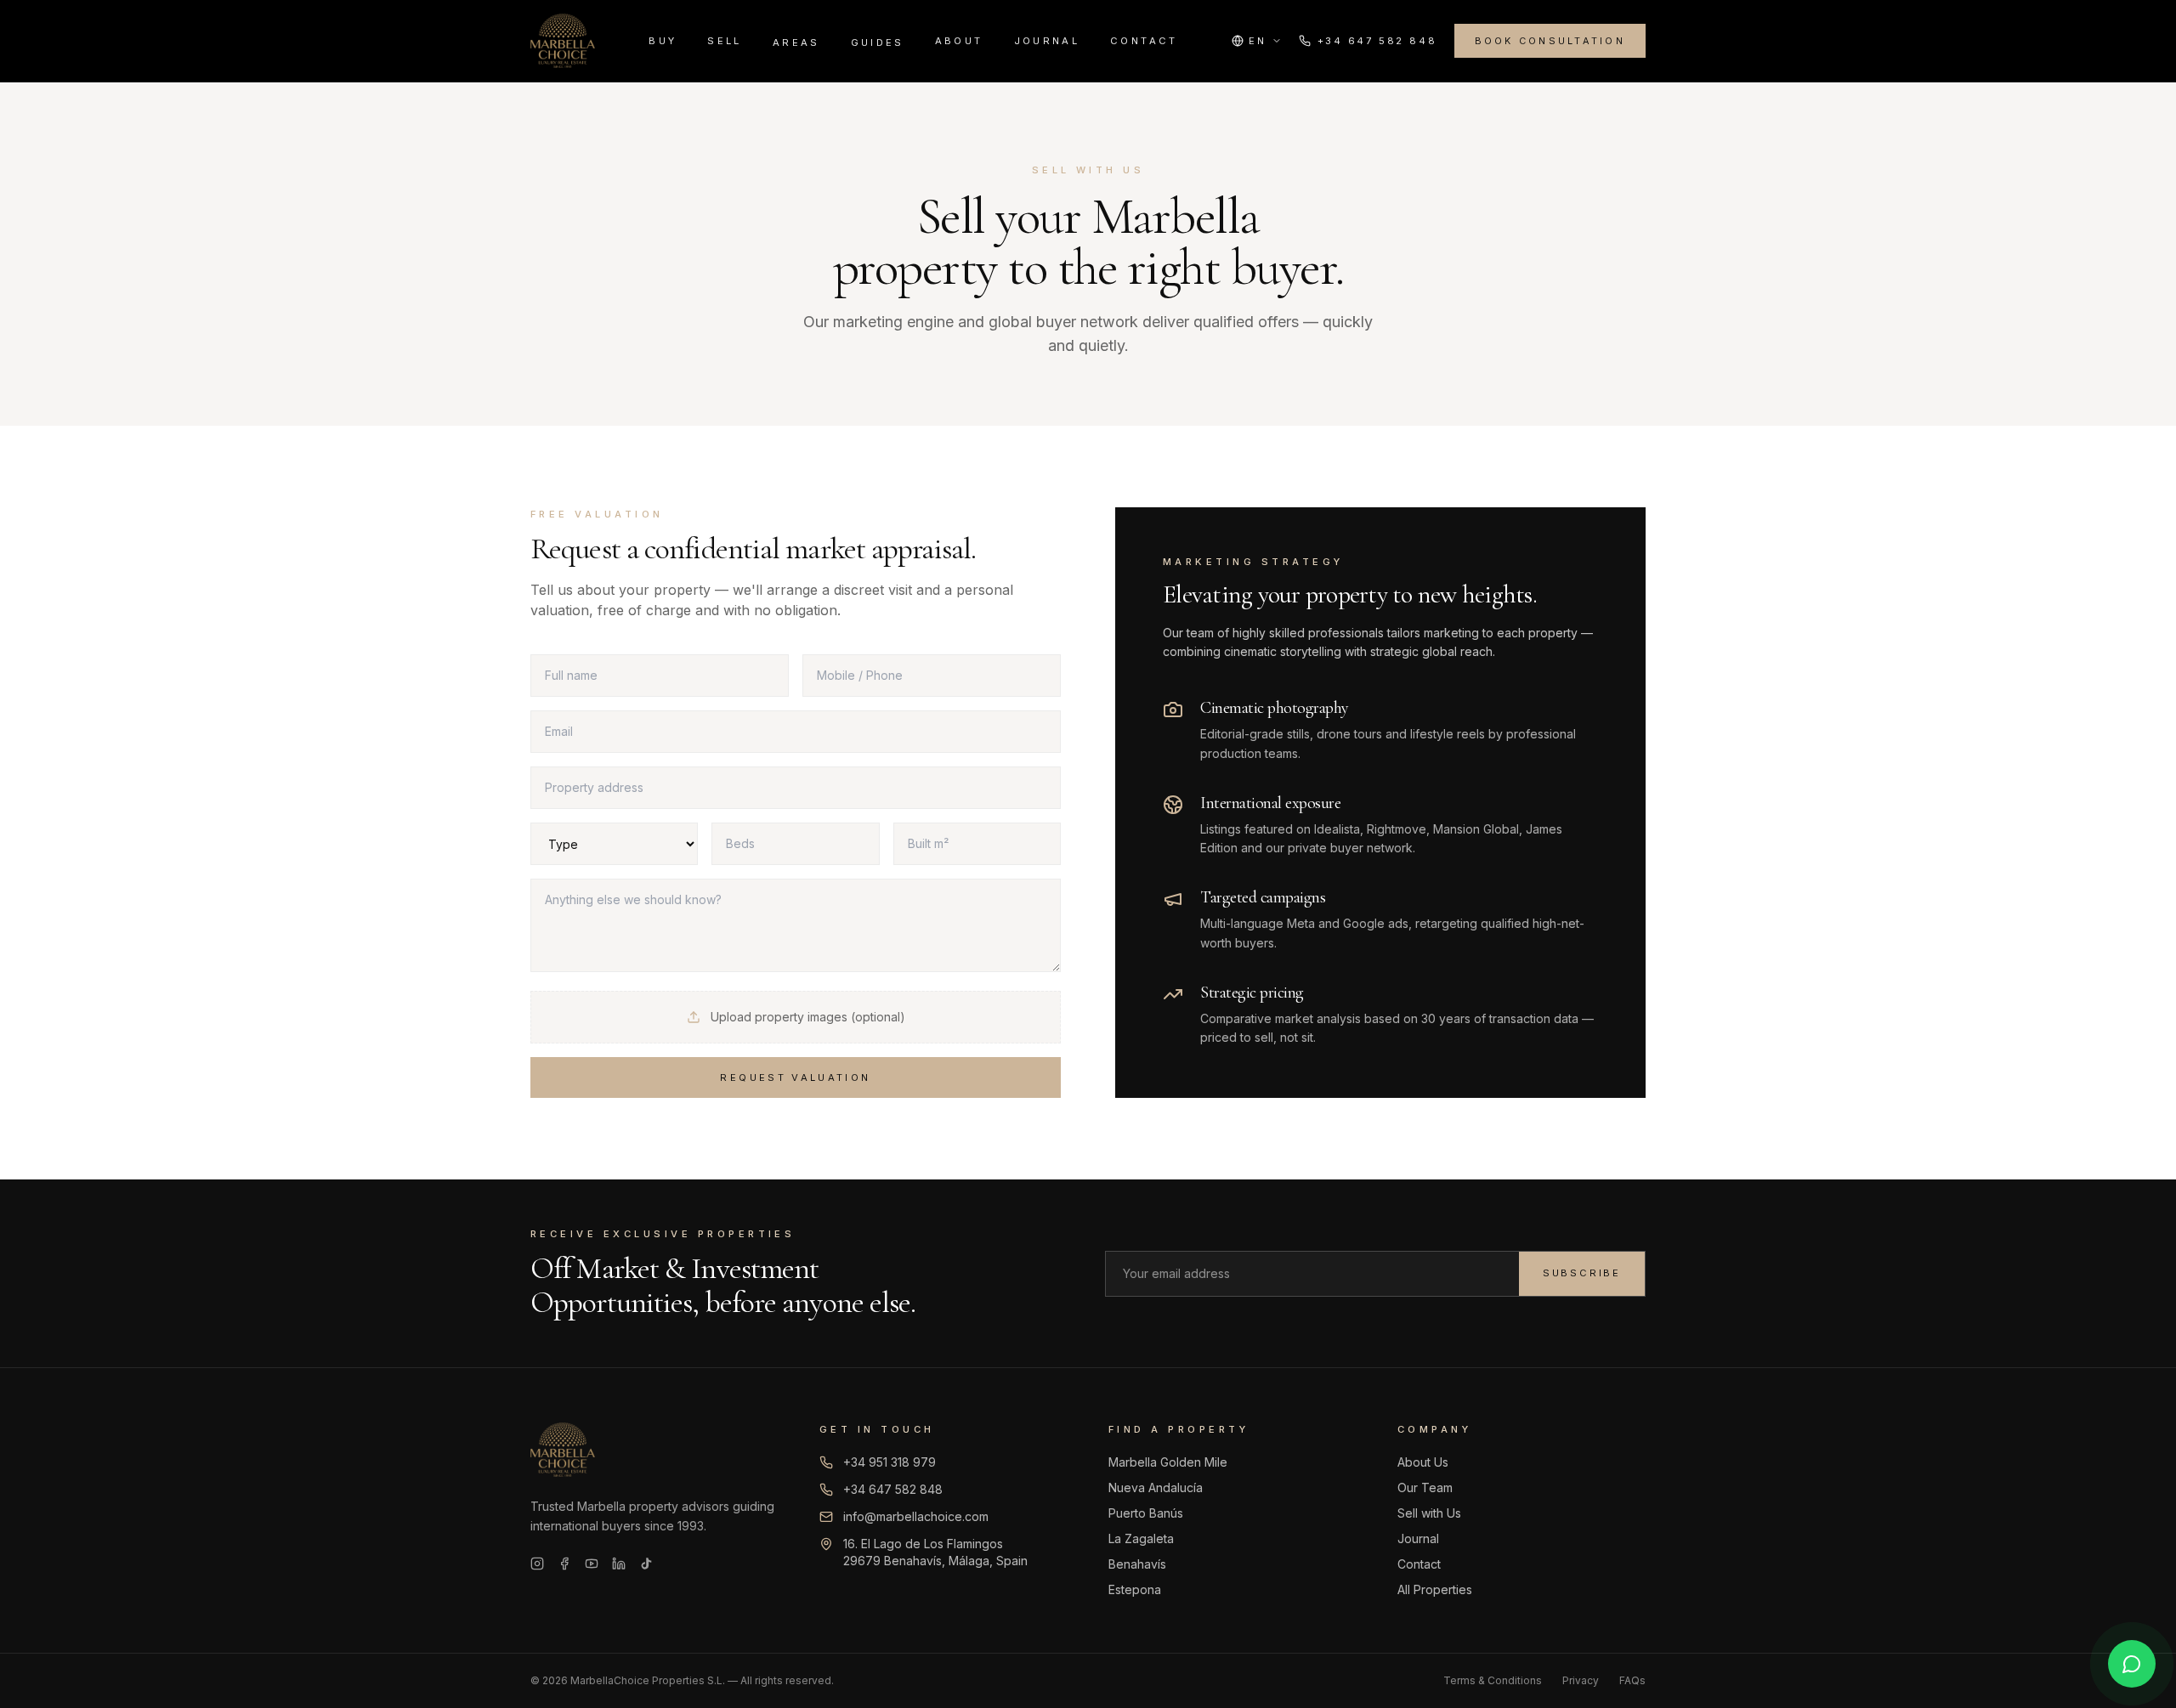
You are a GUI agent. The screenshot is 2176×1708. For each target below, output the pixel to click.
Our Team (1425, 1487)
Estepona (1135, 1589)
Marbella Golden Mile (1168, 1462)
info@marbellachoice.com (916, 1516)
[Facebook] (564, 1564)
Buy (663, 41)
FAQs (1632, 1680)
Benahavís (1137, 1564)
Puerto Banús (1146, 1513)
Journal (1047, 41)
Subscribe (1582, 1273)
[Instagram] (537, 1564)
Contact (1144, 41)
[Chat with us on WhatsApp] (2132, 1664)
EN (1258, 41)
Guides (878, 42)
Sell (724, 41)
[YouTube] (592, 1564)
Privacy (1581, 1680)
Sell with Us (1429, 1513)
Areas (796, 42)
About (959, 41)
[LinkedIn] (619, 1564)
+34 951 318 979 (890, 1462)
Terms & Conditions (1493, 1680)
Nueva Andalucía (1156, 1487)
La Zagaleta (1141, 1538)
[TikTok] (646, 1564)
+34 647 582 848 (1377, 41)
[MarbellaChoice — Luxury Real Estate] (563, 41)
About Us (1423, 1462)
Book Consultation (1550, 41)
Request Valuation (795, 1077)
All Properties (1435, 1589)
